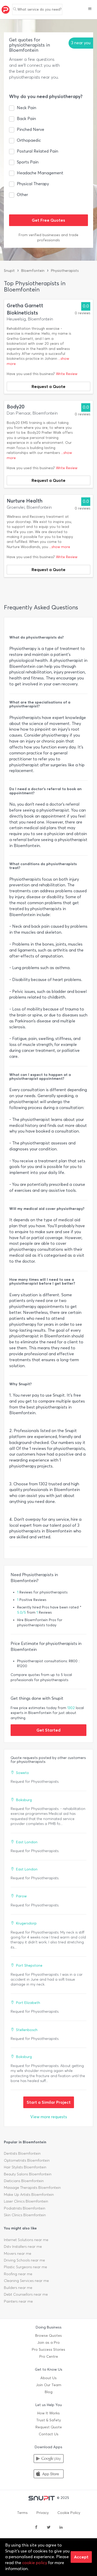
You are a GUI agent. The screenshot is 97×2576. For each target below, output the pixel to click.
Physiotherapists (65, 271)
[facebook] (36, 2528)
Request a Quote (48, 386)
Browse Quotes (48, 2336)
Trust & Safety (48, 2420)
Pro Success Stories (48, 2350)
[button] (90, 9)
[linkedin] (61, 2528)
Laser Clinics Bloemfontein (26, 2201)
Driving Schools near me (24, 2260)
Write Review (67, 374)
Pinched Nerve (31, 129)
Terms (22, 2513)
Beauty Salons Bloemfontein (28, 2174)
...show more (60, 547)
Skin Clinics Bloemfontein (25, 2215)
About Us (48, 2378)
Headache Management (40, 173)
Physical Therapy (33, 184)
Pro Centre (49, 2357)
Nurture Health (25, 501)
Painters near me (18, 2301)
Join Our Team (49, 2385)
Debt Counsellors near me (26, 2294)
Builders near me (18, 2288)
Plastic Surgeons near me (25, 2267)
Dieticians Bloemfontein (24, 2181)
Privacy (43, 2513)
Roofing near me (18, 2274)
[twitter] (49, 2528)
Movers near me (18, 2254)
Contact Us (49, 2434)
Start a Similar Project (49, 2102)
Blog (49, 2392)
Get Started (48, 1730)
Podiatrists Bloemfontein (25, 2208)
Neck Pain (27, 108)
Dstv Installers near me (23, 2247)
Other (22, 195)
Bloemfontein (33, 271)
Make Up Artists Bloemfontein (29, 2195)
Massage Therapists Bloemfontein (32, 2188)
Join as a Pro (48, 2343)
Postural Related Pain (38, 151)
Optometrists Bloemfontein (27, 2161)
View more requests (49, 2117)
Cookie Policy (69, 2513)
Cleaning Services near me (26, 2281)
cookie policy (35, 2563)
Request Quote (49, 2427)
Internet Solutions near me (26, 2240)
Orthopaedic (29, 140)
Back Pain (26, 119)
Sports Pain (28, 162)
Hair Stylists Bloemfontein (25, 2167)
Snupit (9, 271)
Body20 (16, 407)
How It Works (48, 2413)
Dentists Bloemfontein (22, 2154)
